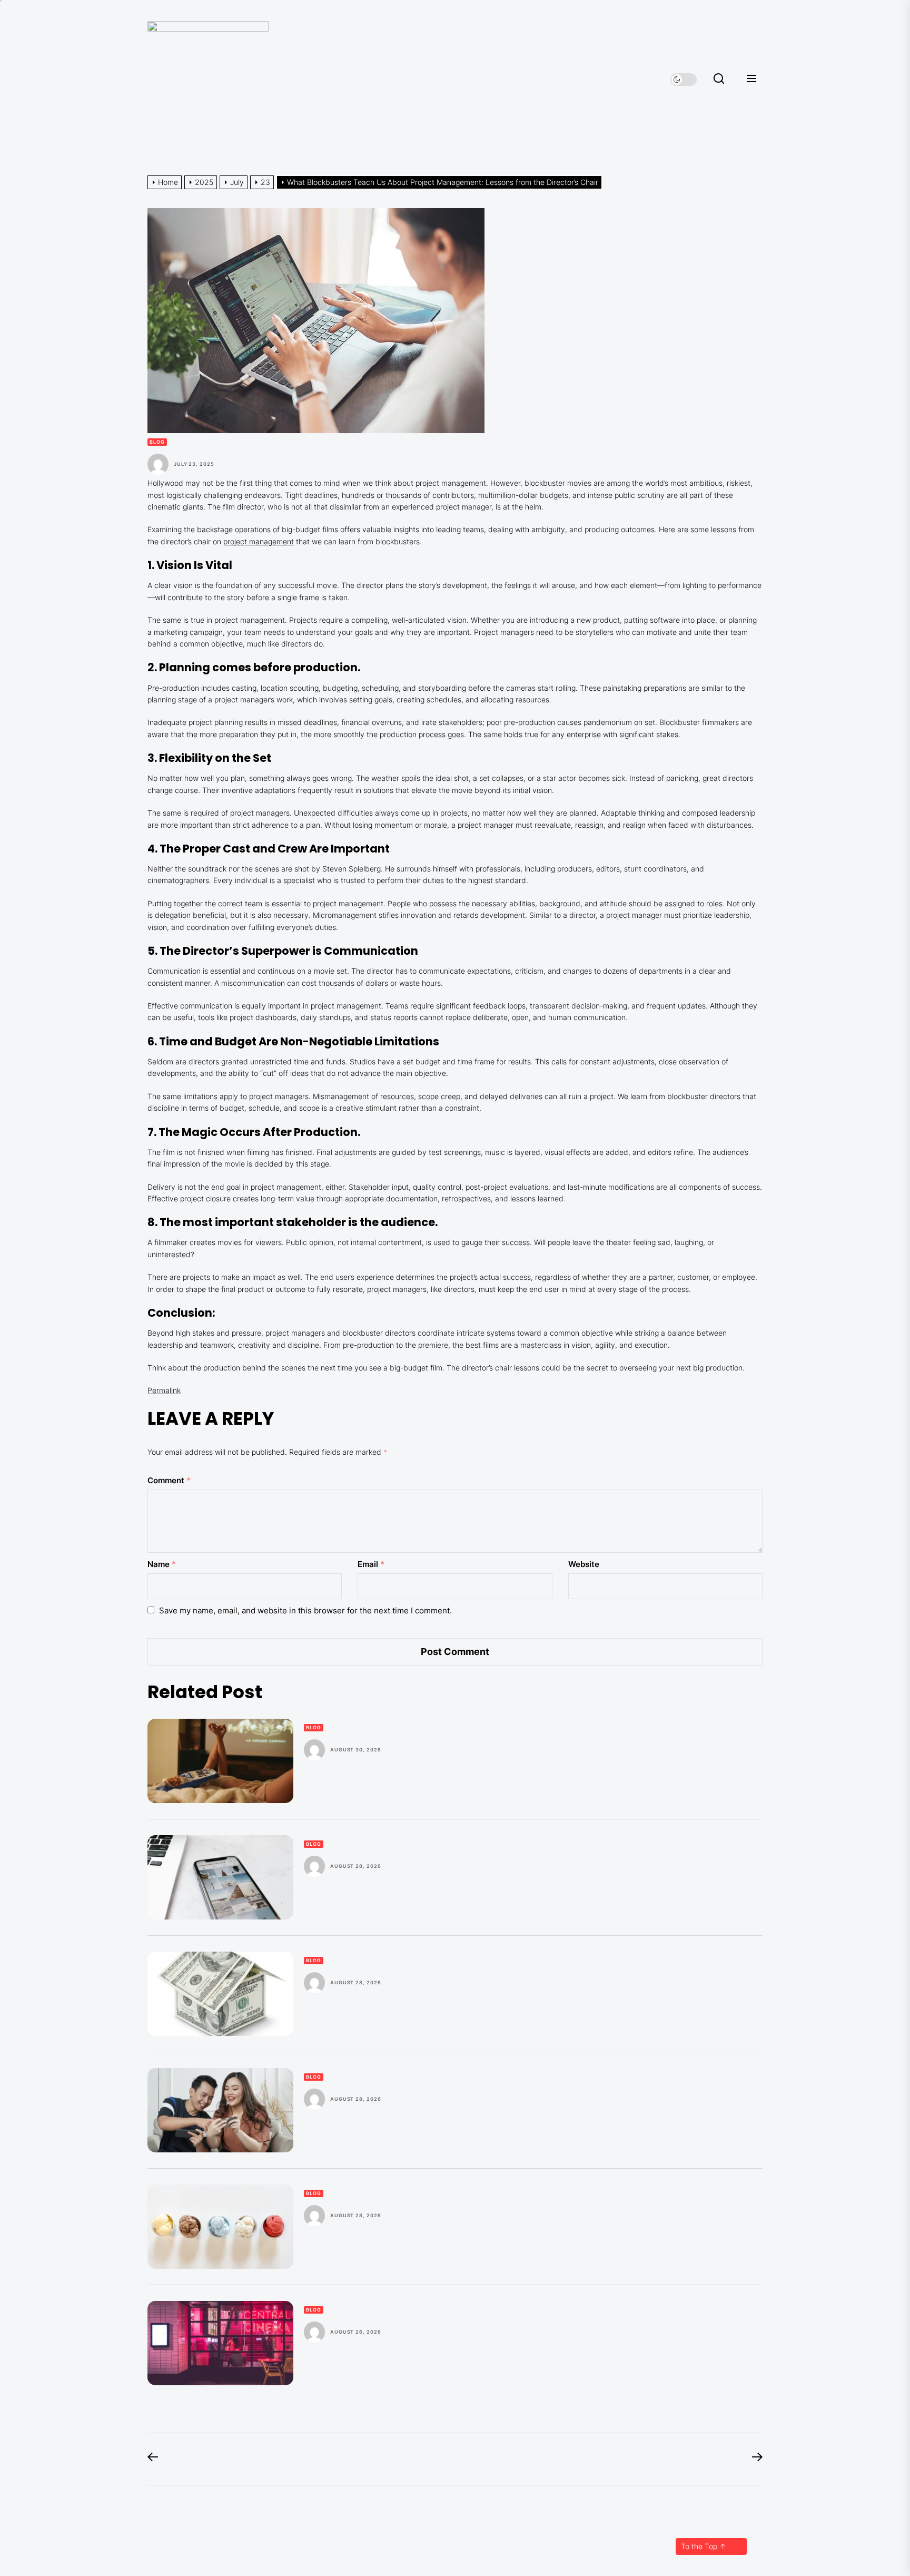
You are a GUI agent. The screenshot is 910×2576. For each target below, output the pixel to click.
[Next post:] (752, 2459)
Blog (157, 442)
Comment (169, 1480)
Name (162, 1564)
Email (371, 1564)
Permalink (164, 1390)
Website (584, 1564)
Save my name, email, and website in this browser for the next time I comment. (305, 1610)
